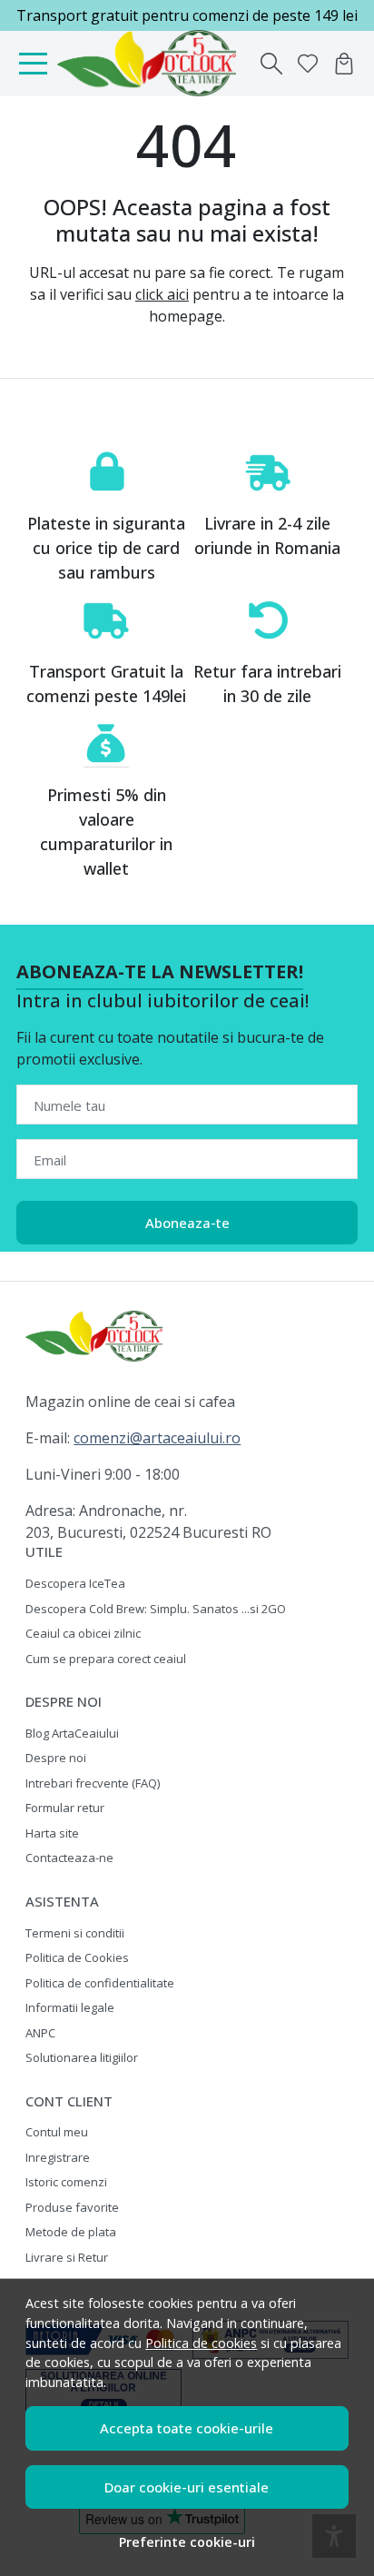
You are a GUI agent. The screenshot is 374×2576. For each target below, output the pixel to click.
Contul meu (57, 2132)
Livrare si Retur (67, 2257)
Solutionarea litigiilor (82, 2057)
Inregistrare (58, 2157)
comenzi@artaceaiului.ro (157, 1438)
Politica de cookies (201, 2343)
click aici (162, 294)
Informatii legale (70, 2007)
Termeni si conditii (75, 1933)
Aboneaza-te (187, 1223)
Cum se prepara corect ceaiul (106, 1659)
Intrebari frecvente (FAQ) (93, 1783)
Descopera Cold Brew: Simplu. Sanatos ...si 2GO (156, 1609)
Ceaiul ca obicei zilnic (83, 1633)
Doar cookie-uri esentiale (187, 2487)
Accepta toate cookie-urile (187, 2428)
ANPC (40, 2033)
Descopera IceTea (75, 1583)
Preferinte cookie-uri (187, 2542)
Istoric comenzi (66, 2182)
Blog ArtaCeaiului (72, 1733)
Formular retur (65, 1808)
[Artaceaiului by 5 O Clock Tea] (151, 64)
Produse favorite (72, 2207)
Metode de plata (71, 2232)
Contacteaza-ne (69, 1858)
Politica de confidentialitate (100, 1983)
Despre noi (56, 1758)
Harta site (52, 1833)
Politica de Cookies (77, 1957)
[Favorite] (308, 64)
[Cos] (344, 64)
